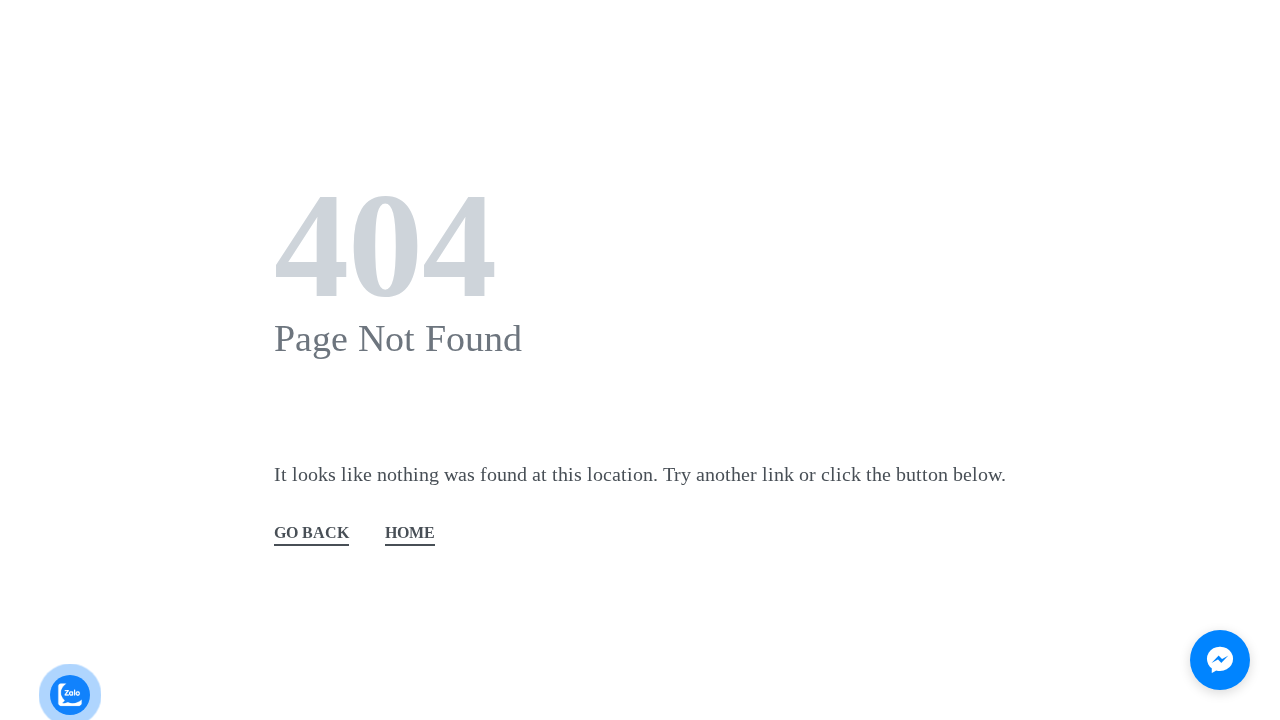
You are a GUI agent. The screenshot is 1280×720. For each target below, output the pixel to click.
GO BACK (311, 533)
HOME (410, 533)
